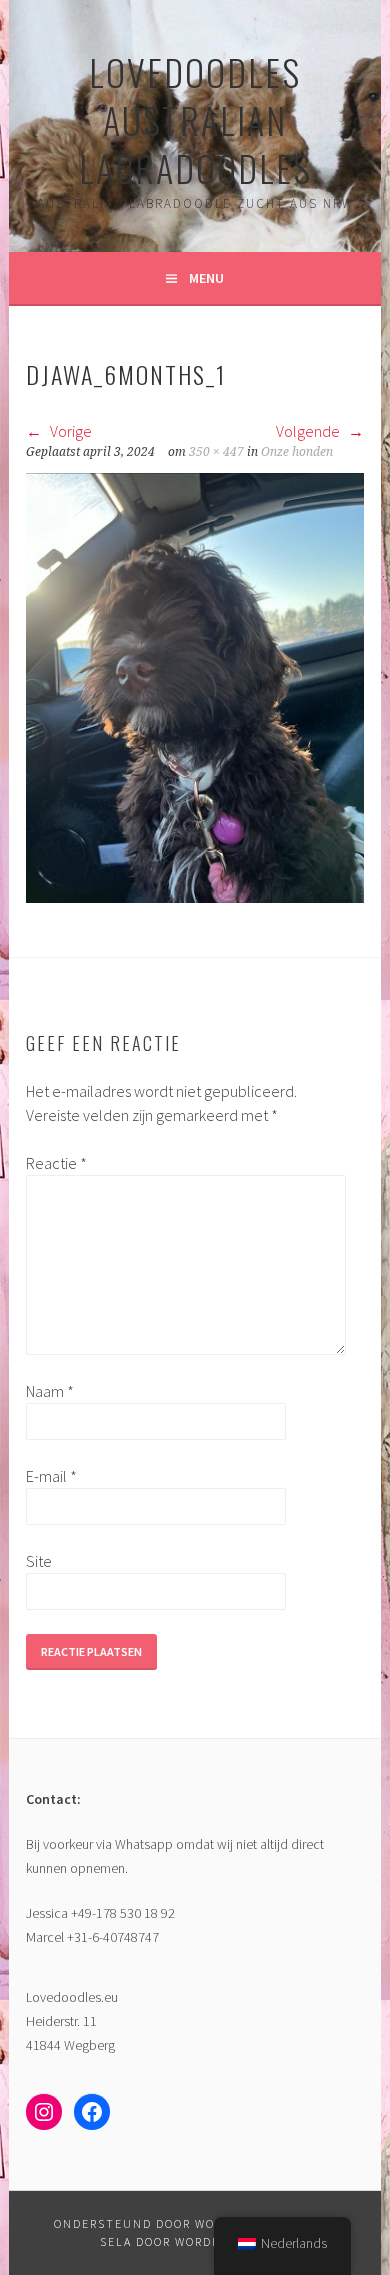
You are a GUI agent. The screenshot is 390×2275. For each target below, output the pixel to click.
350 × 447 (216, 452)
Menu (206, 278)
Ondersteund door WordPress (163, 2223)
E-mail (51, 1476)
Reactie (56, 1163)
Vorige (69, 431)
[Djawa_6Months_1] (194, 897)
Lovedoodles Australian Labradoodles (195, 119)
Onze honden (297, 452)
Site (39, 1561)
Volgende (309, 431)
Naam (50, 1391)
